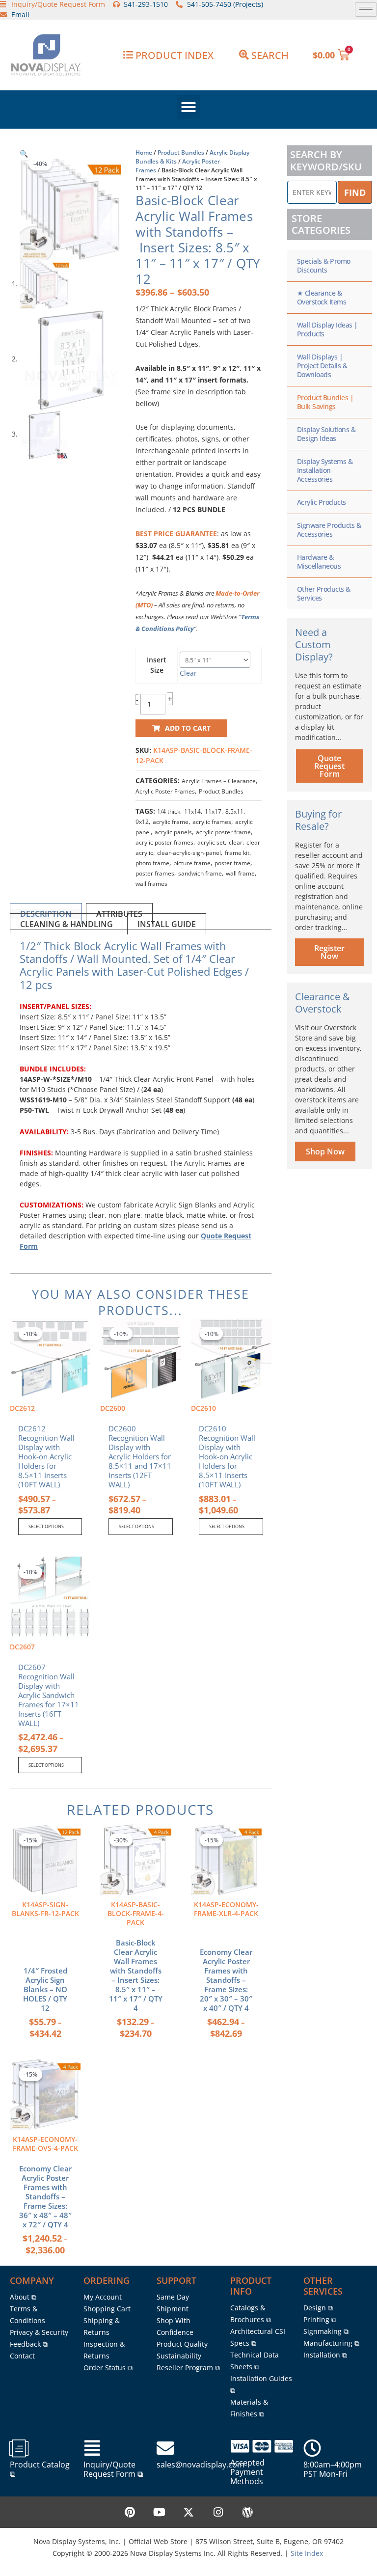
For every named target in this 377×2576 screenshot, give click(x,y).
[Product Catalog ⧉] (19, 2448)
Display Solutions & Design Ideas (326, 434)
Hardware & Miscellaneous (319, 562)
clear (236, 842)
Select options (46, 1526)
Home (144, 152)
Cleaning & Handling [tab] (67, 924)
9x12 (142, 822)
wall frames (151, 884)
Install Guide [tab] (167, 924)
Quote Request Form (329, 766)
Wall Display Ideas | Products (327, 329)
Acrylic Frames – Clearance (219, 781)
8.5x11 (234, 811)
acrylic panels (173, 832)
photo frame (152, 863)
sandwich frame (200, 873)
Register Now (329, 952)
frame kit (237, 853)
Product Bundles (181, 152)
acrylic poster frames (164, 842)
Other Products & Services (324, 593)
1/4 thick (169, 811)
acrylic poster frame (223, 832)
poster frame (232, 863)
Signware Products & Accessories (329, 530)
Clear (188, 673)
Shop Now (325, 1151)
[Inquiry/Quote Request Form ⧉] (92, 2448)
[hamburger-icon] (366, 10)
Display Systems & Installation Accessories (325, 470)
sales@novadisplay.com (201, 2465)
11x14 (192, 811)
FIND (355, 192)
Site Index (307, 2553)
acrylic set (211, 842)
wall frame (240, 873)
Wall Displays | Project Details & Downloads (322, 366)
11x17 (213, 811)
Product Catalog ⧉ (40, 2469)
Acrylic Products (322, 502)
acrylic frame (171, 822)
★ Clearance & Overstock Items (322, 297)
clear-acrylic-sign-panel (189, 853)
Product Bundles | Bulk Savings (325, 402)
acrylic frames (212, 822)
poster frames (155, 873)
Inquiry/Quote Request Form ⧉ (113, 2469)
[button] (188, 107)
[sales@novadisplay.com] (165, 2448)
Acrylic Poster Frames (165, 791)
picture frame (192, 863)
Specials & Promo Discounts (324, 265)
